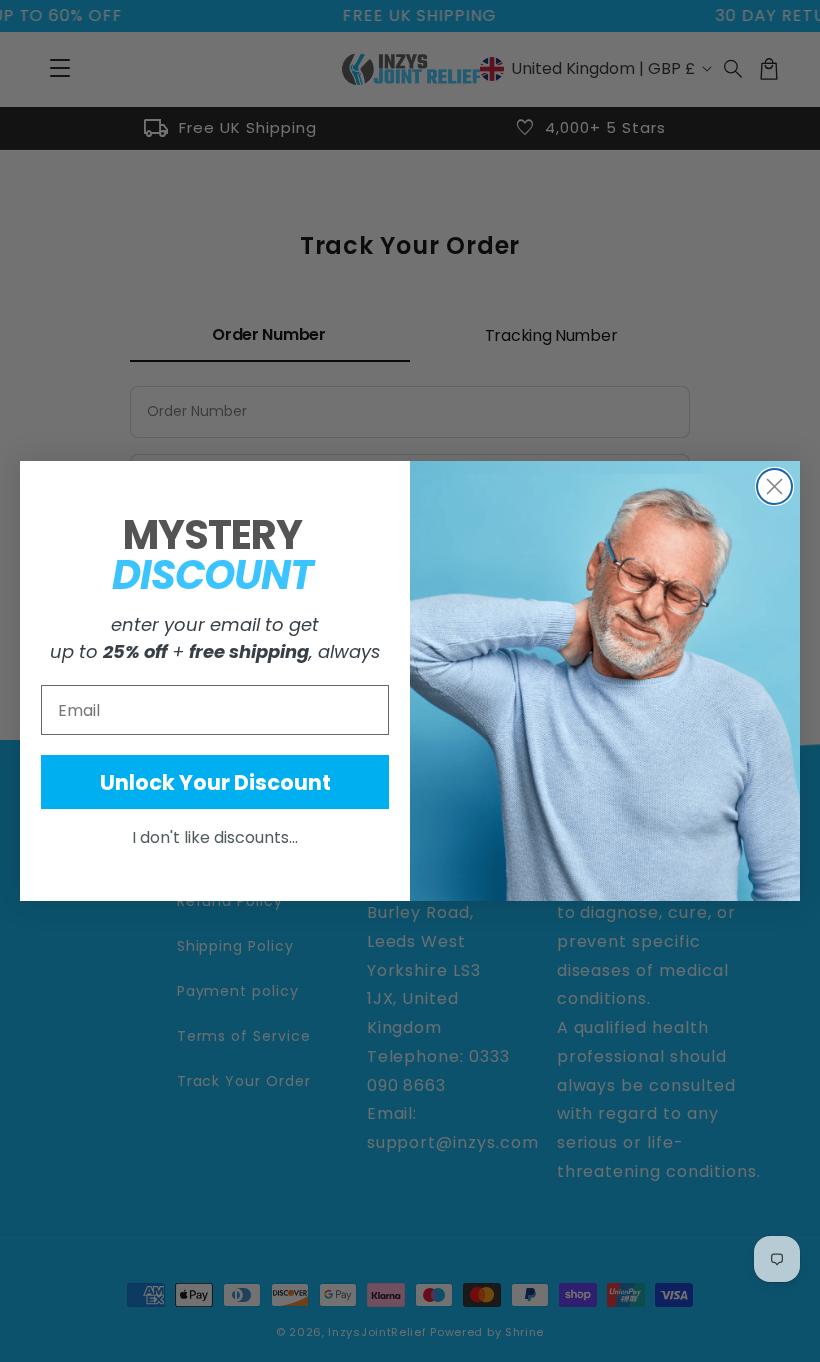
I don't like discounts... (215, 837)
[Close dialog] (774, 486)
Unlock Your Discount (215, 782)
